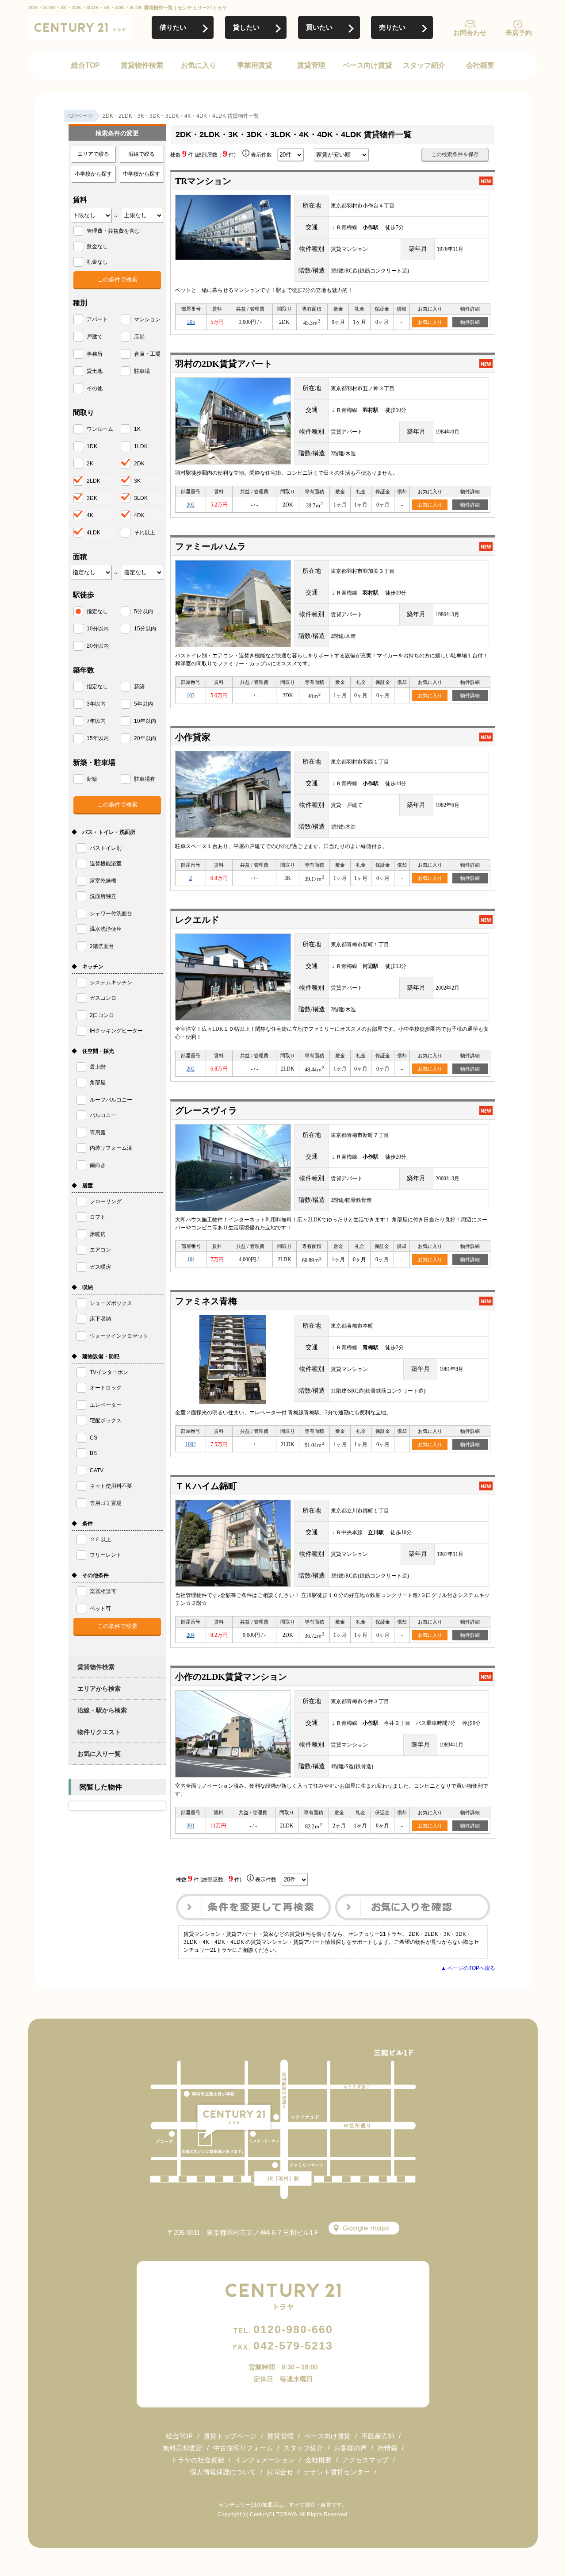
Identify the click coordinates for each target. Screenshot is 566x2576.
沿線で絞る (141, 154)
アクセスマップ (365, 2460)
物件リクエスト (99, 1732)
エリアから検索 (99, 1689)
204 (191, 1635)
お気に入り (199, 65)
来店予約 (519, 33)
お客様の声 (350, 2448)
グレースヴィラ (206, 1110)
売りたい (392, 27)
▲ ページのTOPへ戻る (468, 1968)
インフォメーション (265, 2460)
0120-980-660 (283, 2329)
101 (191, 1259)
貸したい (246, 27)
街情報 (388, 2448)
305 (191, 322)
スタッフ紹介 (424, 65)
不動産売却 (378, 2436)
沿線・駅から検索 (102, 1710)
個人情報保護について (223, 2472)
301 (191, 1826)
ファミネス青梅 (206, 1301)
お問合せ (280, 2472)
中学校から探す (141, 174)
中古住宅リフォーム (243, 2448)
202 (191, 505)
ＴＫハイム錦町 (206, 1486)
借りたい (173, 27)
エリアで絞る (93, 154)
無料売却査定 (183, 2448)
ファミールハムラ (210, 546)
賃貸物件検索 (142, 65)
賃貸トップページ (230, 2436)
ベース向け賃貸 (367, 65)
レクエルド (197, 920)
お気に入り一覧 (99, 1754)
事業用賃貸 (255, 65)
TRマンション (203, 181)
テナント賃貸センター (337, 2472)
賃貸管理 (311, 65)
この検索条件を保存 (455, 154)
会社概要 (480, 65)
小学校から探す (93, 174)
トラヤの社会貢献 (198, 2460)
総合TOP (86, 65)
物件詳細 (470, 322)
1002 (191, 1444)
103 (191, 695)
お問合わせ (470, 33)
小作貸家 (193, 737)
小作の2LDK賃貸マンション (231, 1677)
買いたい (319, 27)
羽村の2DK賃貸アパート (224, 364)
